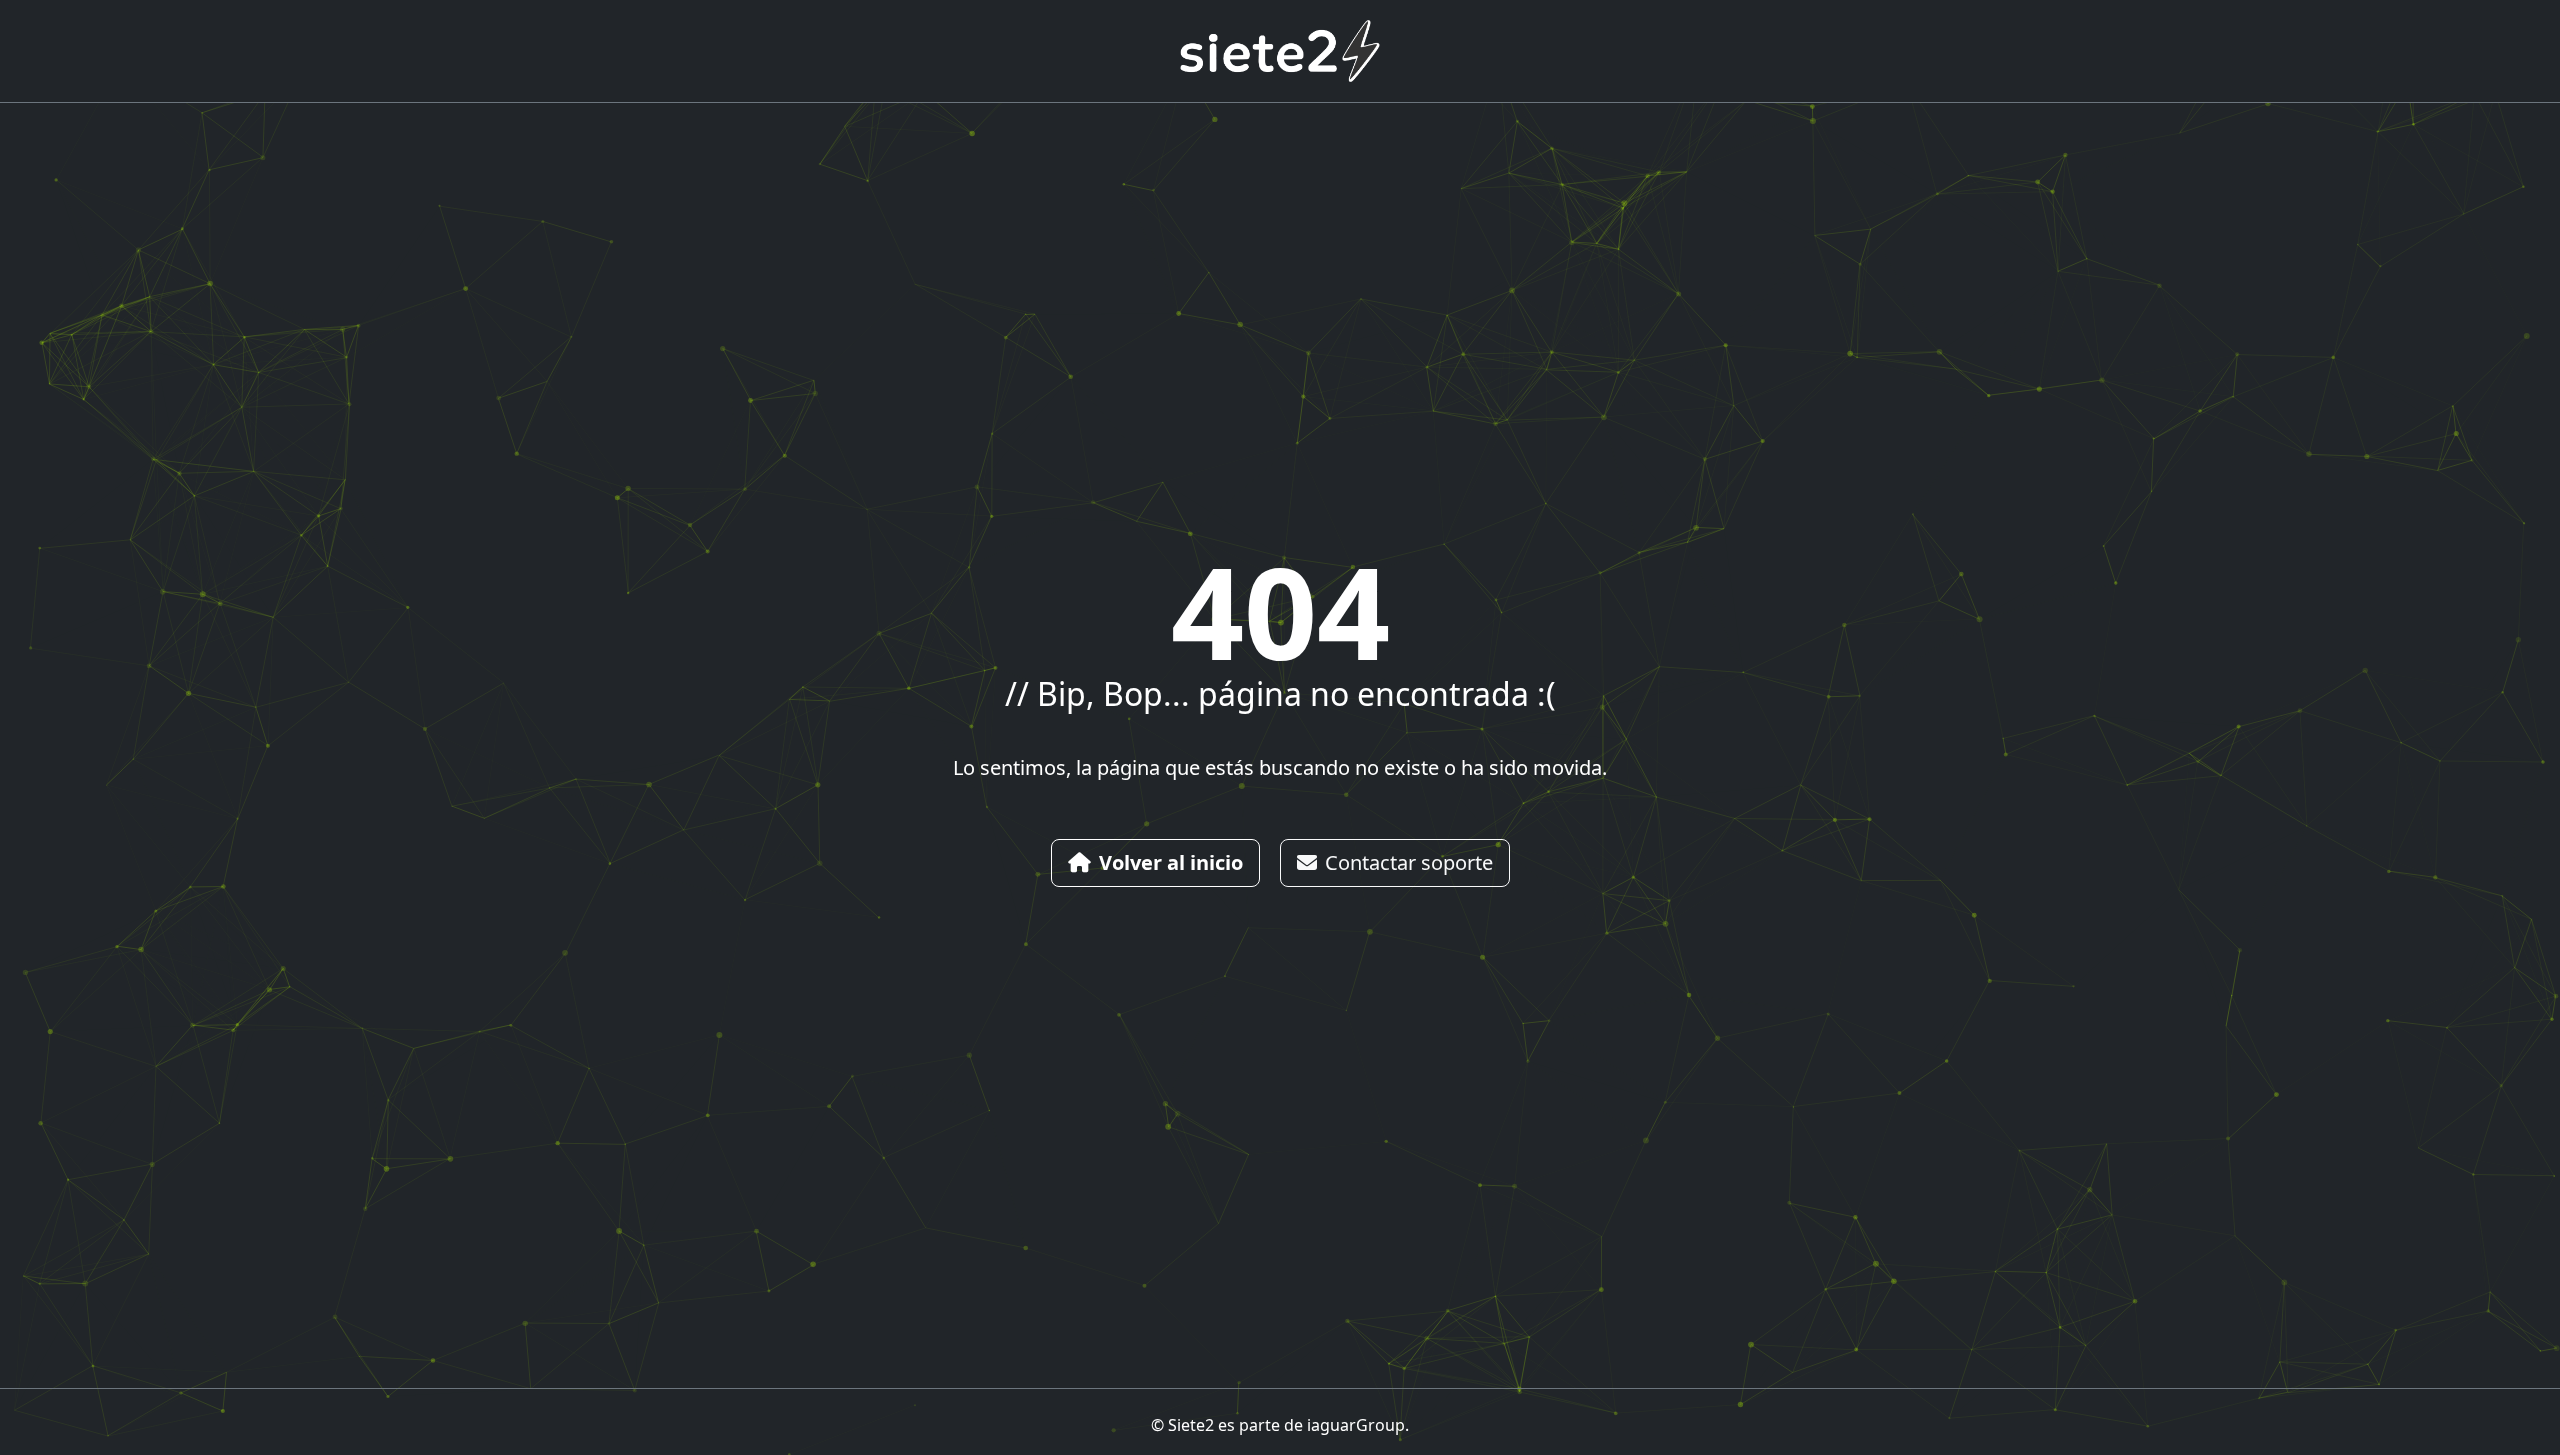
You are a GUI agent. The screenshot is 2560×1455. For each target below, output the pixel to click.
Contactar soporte (1409, 862)
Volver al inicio (1171, 862)
